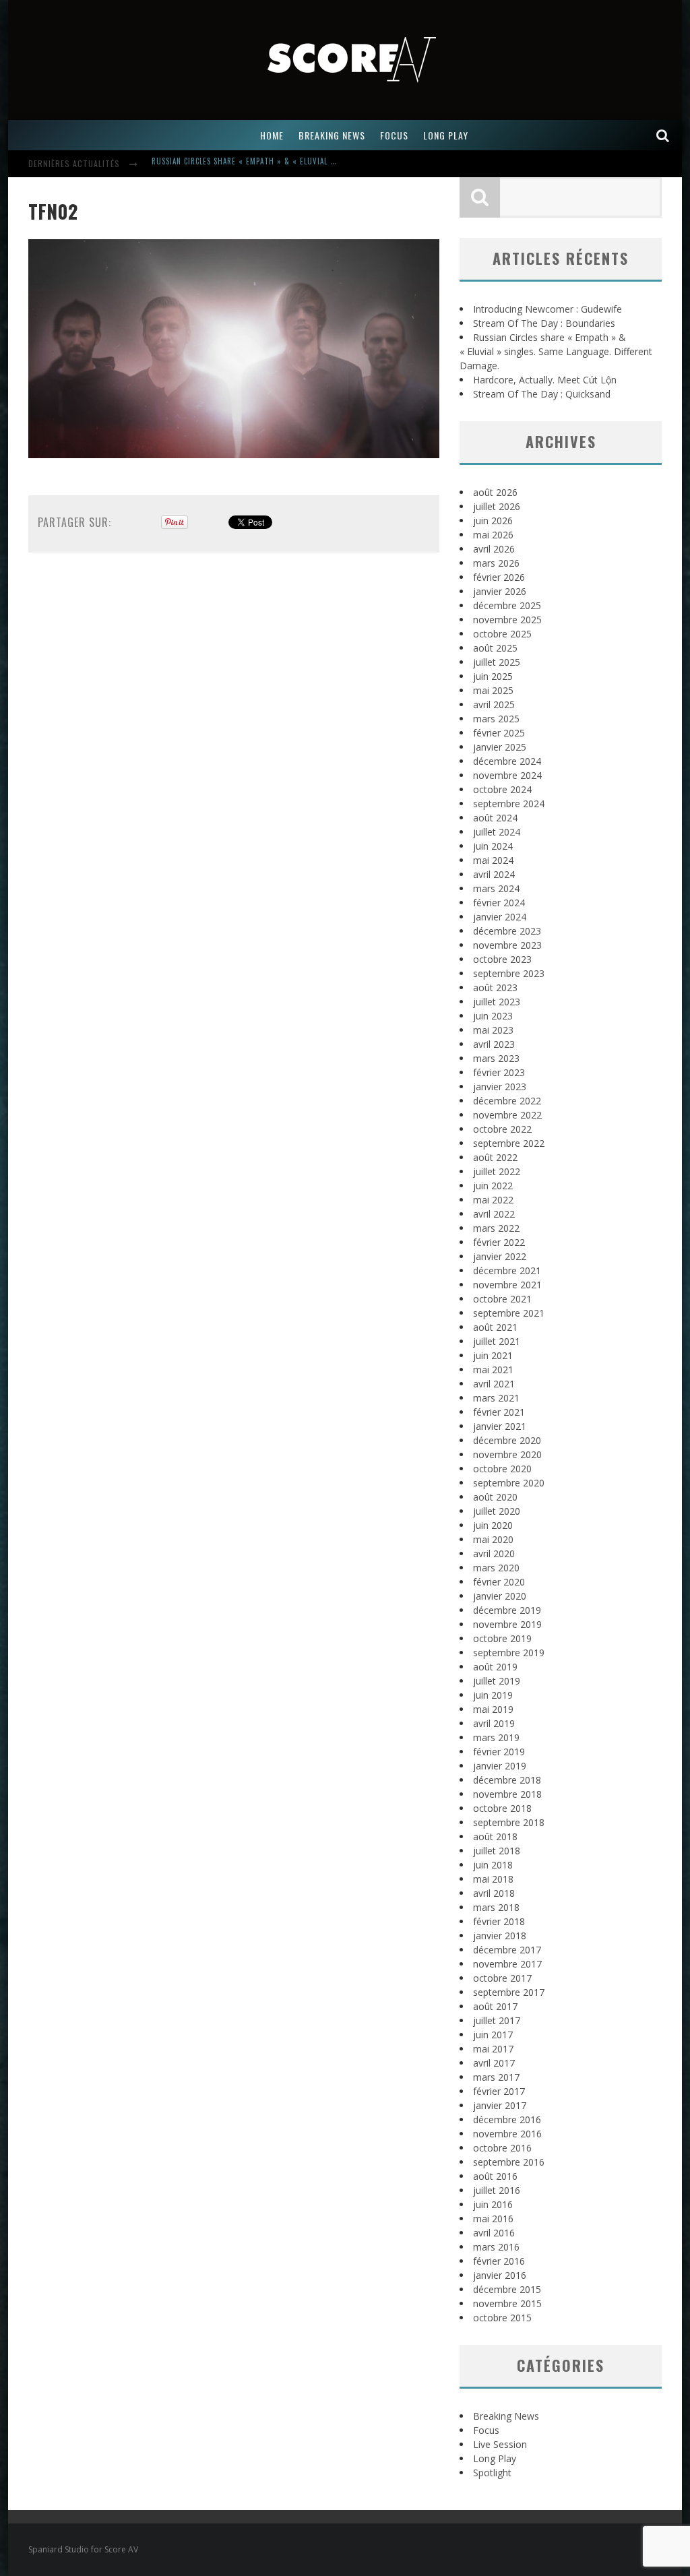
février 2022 (499, 1242)
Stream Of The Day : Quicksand (542, 394)
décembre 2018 (507, 1780)
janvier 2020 (500, 1596)
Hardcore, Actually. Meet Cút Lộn (217, 165)
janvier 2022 (500, 1256)
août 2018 (495, 1836)
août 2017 (495, 2006)
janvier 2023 (500, 1087)
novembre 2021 (507, 1285)
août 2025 (495, 648)
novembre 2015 (507, 2303)
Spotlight (492, 2473)
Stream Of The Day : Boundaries (544, 323)
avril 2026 (494, 549)
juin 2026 (493, 521)
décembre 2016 (507, 2119)
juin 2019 (493, 1695)
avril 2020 (494, 1553)
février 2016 (499, 2261)
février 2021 (499, 1412)
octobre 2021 (502, 1299)
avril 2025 (494, 704)
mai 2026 (493, 535)
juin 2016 (493, 2204)
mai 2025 (493, 690)
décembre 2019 (507, 1610)
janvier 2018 (500, 1936)
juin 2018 (493, 1865)
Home (272, 135)
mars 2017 (496, 2077)
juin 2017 (493, 2035)
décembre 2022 (507, 1101)
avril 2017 (494, 2063)
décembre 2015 (507, 2289)
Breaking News (506, 2416)
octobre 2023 (502, 959)
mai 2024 (493, 860)
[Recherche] (663, 135)
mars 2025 (496, 719)
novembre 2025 (507, 620)
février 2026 (499, 577)
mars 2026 (496, 563)
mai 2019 (493, 1709)
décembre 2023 (507, 931)
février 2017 (499, 2091)
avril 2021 (494, 1384)
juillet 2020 (497, 1511)
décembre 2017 (507, 1950)
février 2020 (499, 1582)
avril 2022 (494, 1214)
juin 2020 (493, 1525)
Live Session (500, 2444)
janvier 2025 (500, 747)
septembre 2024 (509, 804)
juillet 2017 (497, 2020)
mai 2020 (493, 1539)
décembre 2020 (507, 1440)
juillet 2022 (497, 1171)
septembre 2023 (509, 973)
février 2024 (499, 903)
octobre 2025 (502, 634)
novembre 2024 (507, 775)
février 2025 (499, 733)
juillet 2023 (497, 1002)
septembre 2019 (509, 1653)
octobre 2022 (502, 1129)
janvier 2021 (500, 1426)
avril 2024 (494, 874)
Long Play (495, 2458)
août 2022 (495, 1157)
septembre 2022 (509, 1143)
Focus (486, 2430)
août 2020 (495, 1497)
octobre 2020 (502, 1469)
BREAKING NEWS (332, 135)
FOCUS (394, 135)
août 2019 (495, 1667)
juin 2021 (493, 1355)
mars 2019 (496, 1737)
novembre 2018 (507, 1794)
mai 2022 (493, 1200)
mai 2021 (493, 1370)
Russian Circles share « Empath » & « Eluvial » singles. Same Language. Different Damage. (556, 351)
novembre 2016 (507, 2134)
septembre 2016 (509, 2162)
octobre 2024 (502, 789)
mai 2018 (493, 1879)
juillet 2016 (497, 2190)
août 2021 (495, 1327)
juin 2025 (493, 676)
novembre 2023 (507, 945)
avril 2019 (494, 1723)
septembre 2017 (509, 1992)
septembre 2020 (509, 1483)
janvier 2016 (500, 2275)
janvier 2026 (500, 591)
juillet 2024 (497, 832)
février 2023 (499, 1072)
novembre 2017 (507, 1964)
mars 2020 (496, 1568)
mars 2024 (496, 888)
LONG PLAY (446, 135)
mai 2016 (493, 2219)
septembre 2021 (509, 1313)
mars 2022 (496, 1228)
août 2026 (495, 492)
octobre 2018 (502, 1808)
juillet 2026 (497, 506)
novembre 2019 (507, 1624)
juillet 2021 (497, 1341)
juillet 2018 (497, 1851)
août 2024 (495, 818)
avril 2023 (494, 1044)
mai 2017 (493, 2049)
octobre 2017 (502, 1978)
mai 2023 (493, 1030)
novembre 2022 (507, 1115)
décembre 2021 (507, 1270)
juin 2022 (493, 1186)
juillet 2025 (497, 662)
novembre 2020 (507, 1454)
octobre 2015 (502, 2318)
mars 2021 (496, 1398)
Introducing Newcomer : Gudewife (547, 309)
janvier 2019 (500, 1766)
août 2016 (495, 2176)
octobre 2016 (502, 2148)
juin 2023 (493, 1016)
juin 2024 (493, 846)
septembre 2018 (509, 1822)
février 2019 (499, 1752)
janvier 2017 (500, 2105)
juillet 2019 (497, 1681)
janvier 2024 (500, 917)
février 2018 (499, 1921)
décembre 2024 (507, 761)
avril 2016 (494, 2233)
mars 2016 (496, 2247)
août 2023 (495, 987)
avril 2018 (494, 1893)
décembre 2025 (507, 605)
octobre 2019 (502, 1638)
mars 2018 (496, 1907)
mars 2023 (496, 1058)
